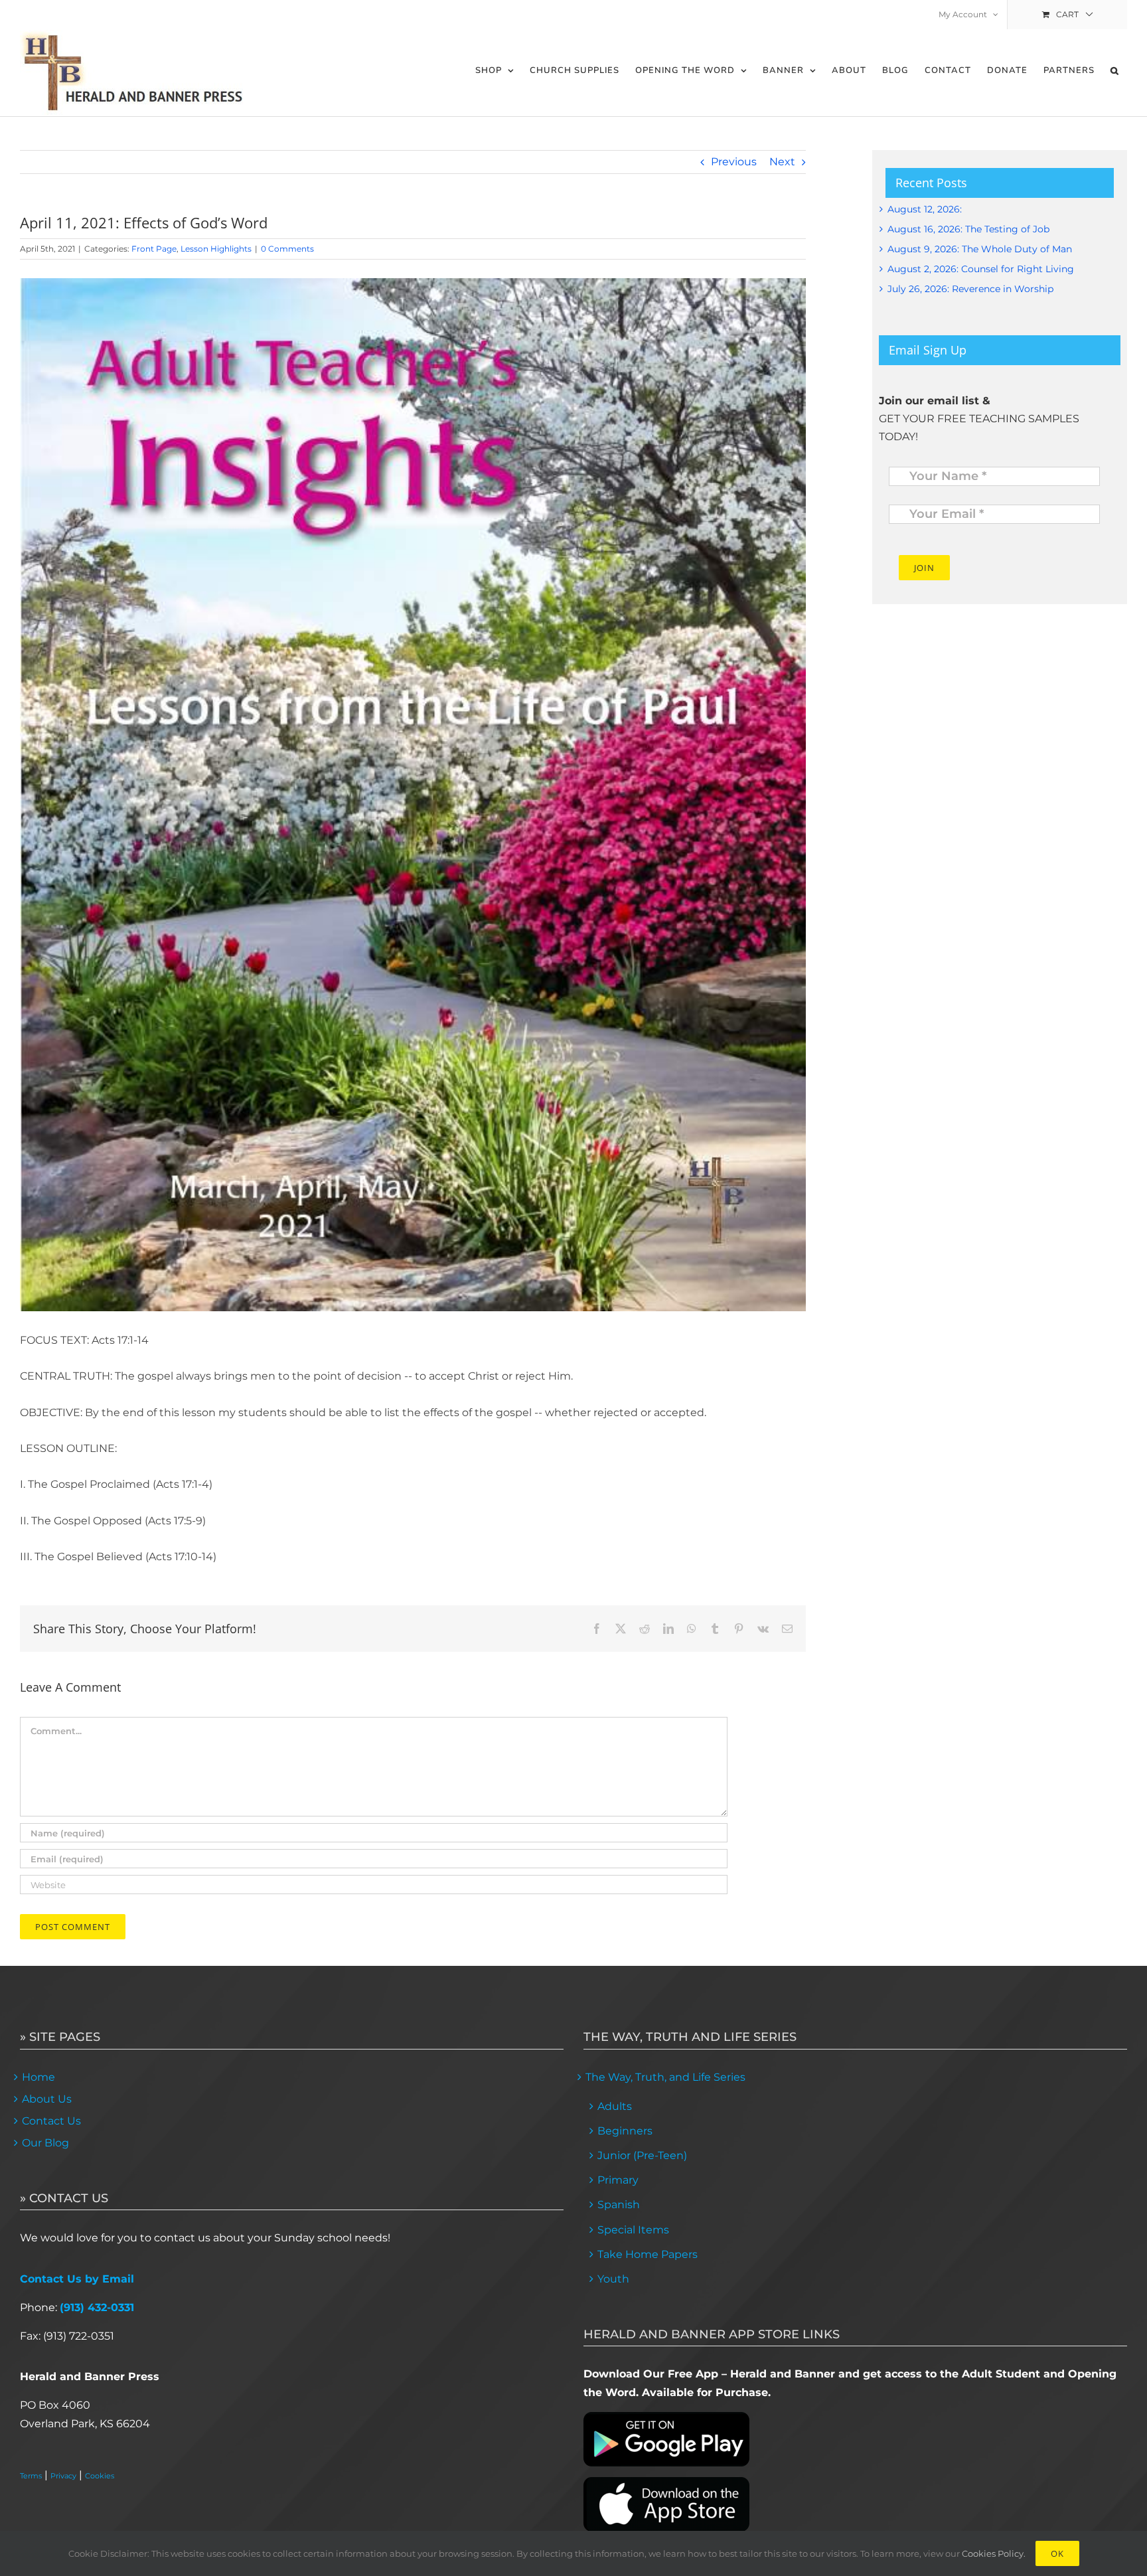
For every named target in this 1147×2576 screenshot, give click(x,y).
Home (38, 2077)
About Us (47, 2099)
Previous (734, 162)
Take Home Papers (648, 2254)
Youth (613, 2279)
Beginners (625, 2131)
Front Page (154, 249)
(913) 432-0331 (97, 2307)
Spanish (619, 2205)
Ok (1057, 2553)
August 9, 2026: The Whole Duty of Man (980, 249)
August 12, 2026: (925, 209)
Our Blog (45, 2143)
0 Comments (287, 249)
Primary (618, 2180)
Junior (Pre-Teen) (642, 2155)
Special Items (633, 2230)
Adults (615, 2106)
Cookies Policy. (994, 2553)
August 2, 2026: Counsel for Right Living (981, 269)
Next (782, 162)
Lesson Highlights (216, 249)
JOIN (924, 568)
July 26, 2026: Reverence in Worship (970, 289)
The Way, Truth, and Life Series (665, 2077)
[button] (1115, 71)
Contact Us (51, 2121)
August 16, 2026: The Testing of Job (968, 229)
